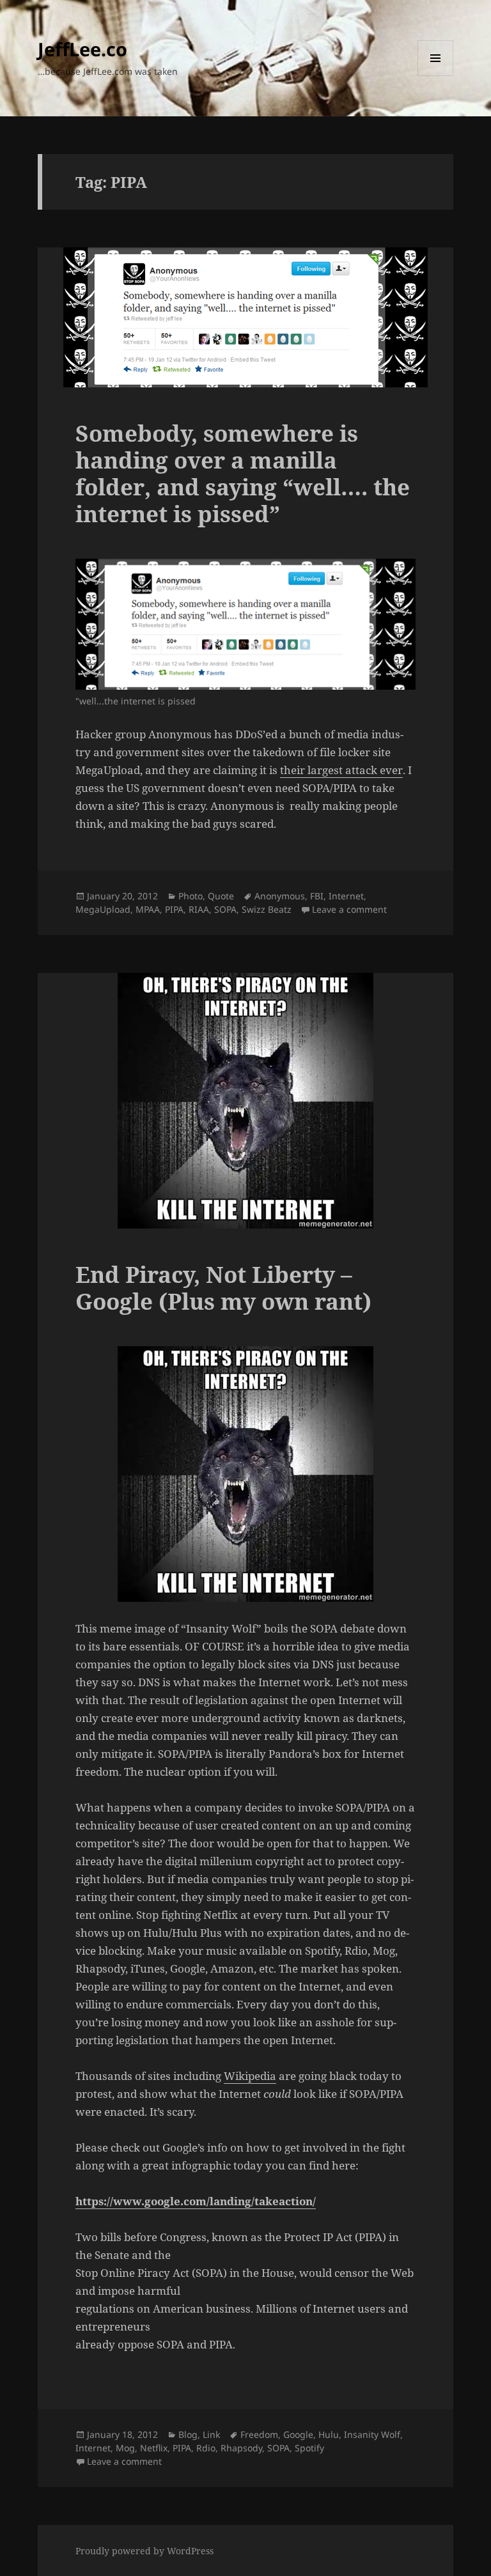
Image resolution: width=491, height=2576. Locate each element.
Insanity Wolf (372, 2434)
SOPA (225, 909)
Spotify (309, 2448)
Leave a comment (349, 909)
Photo (191, 896)
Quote (221, 896)
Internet (346, 896)
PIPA (174, 909)
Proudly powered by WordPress (144, 2551)
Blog (188, 2434)
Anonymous (280, 896)
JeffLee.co (82, 49)
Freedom (259, 2434)
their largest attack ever (341, 770)
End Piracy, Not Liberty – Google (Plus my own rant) (223, 1288)
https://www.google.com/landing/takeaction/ (196, 2201)
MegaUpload (103, 909)
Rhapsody (241, 2448)
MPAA (148, 909)
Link (211, 2434)
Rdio (206, 2448)
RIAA (199, 909)
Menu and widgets (436, 76)
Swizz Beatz (267, 909)
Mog (125, 2448)
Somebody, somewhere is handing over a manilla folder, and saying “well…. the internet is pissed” (243, 473)
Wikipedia (250, 2076)
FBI (317, 896)
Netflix (154, 2448)
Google (298, 2434)
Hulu (329, 2434)
